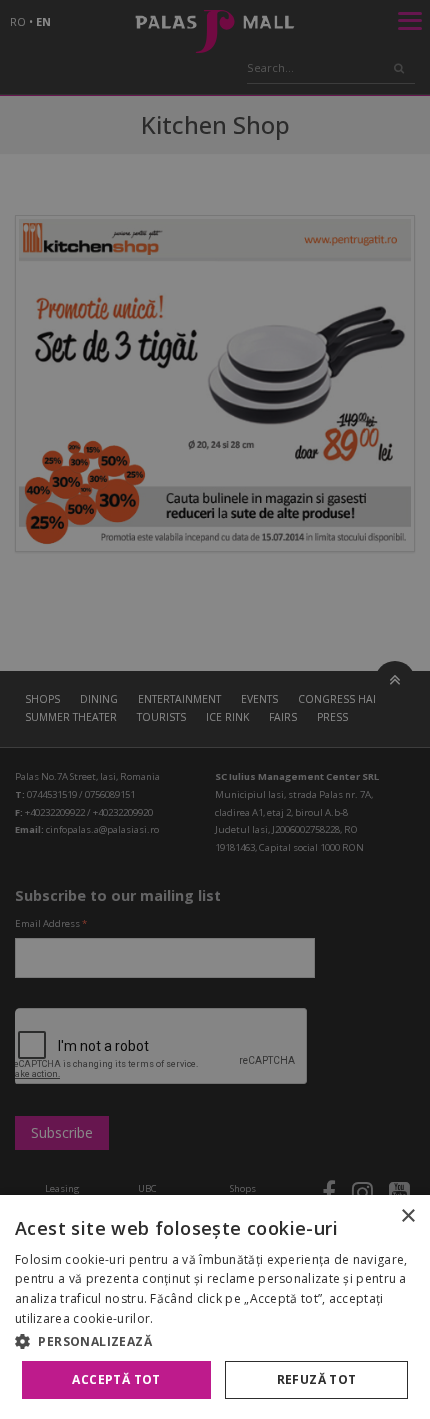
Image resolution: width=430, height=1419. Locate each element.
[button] (215, 1341)
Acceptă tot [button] (116, 1379)
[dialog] (215, 1307)
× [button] (407, 1216)
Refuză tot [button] (317, 1379)
